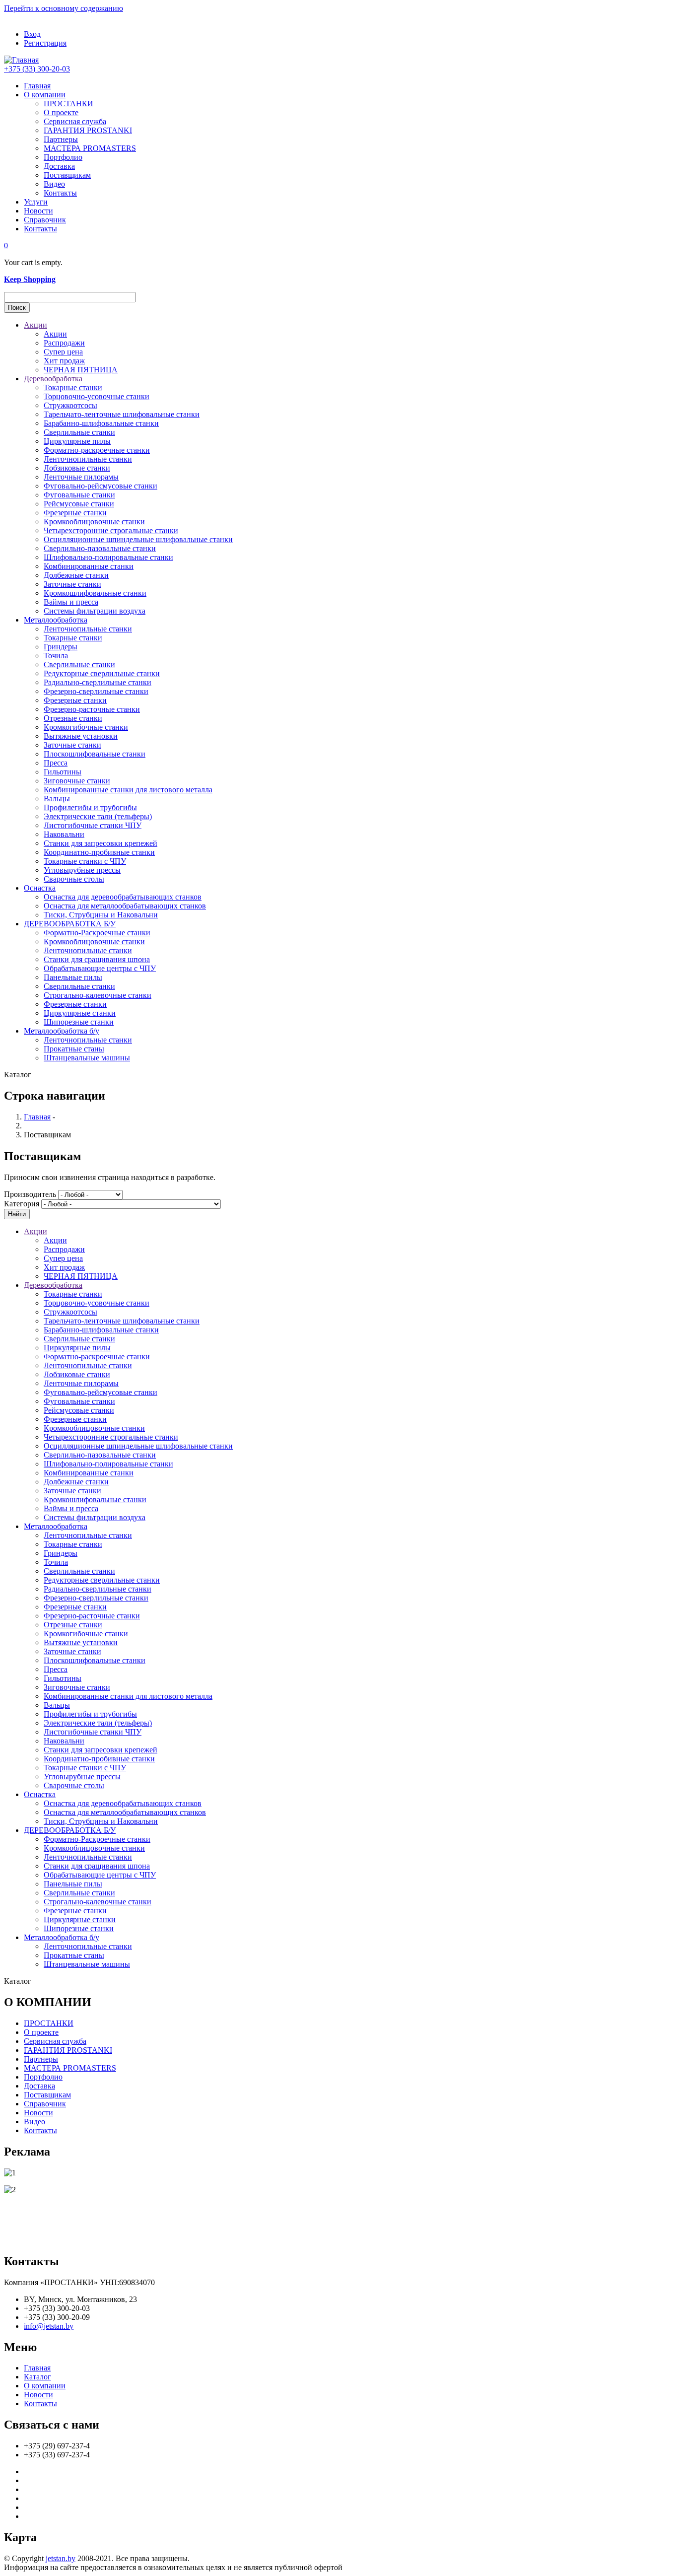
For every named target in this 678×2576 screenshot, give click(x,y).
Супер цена (63, 352)
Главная (37, 86)
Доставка (59, 166)
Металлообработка (56, 620)
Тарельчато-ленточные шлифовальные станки (122, 414)
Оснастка (40, 888)
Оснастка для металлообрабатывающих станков (125, 906)
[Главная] (21, 60)
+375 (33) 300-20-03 (37, 69)
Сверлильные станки (79, 432)
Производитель (30, 1194)
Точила (56, 656)
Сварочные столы (74, 879)
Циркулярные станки (80, 1013)
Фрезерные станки (75, 513)
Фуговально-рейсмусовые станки (101, 486)
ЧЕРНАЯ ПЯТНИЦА (81, 370)
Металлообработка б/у (62, 1031)
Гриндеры (61, 647)
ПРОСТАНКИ (68, 104)
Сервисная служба (75, 121)
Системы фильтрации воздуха (95, 611)
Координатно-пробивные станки (99, 852)
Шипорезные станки (79, 1022)
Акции (35, 325)
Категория (22, 1204)
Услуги (36, 202)
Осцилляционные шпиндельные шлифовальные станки (138, 539)
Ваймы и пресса (71, 602)
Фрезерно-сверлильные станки (96, 691)
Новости (38, 211)
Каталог (37, 2377)
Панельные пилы (73, 977)
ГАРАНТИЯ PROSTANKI (88, 130)
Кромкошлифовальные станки (95, 593)
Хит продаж (64, 361)
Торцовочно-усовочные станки (97, 396)
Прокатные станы (74, 1049)
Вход (32, 34)
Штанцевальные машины (87, 1058)
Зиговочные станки (77, 781)
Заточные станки (72, 584)
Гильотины (63, 772)
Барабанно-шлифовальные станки (101, 423)
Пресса (56, 763)
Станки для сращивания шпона (97, 959)
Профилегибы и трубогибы (90, 807)
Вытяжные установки (81, 736)
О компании (45, 95)
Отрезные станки (73, 718)
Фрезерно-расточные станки (92, 709)
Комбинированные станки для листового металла (128, 790)
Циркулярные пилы (77, 441)
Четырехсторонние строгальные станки (111, 530)
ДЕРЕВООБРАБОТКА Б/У (70, 924)
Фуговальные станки (79, 495)
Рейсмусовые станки (79, 504)
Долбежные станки (76, 575)
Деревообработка (53, 379)
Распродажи (64, 343)
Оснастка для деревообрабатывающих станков (123, 897)
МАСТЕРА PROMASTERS (90, 148)
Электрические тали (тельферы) (98, 816)
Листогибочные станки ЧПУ (93, 825)
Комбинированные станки (89, 566)
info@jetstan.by (49, 2326)
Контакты (60, 193)
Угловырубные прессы (82, 870)
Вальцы (57, 799)
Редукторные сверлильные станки (102, 673)
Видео (54, 184)
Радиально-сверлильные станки (98, 682)
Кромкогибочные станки (86, 727)
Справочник (45, 220)
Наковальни (64, 834)
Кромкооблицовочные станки (94, 522)
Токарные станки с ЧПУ (85, 861)
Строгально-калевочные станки (98, 995)
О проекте (61, 112)
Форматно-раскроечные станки (97, 450)
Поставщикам (67, 175)
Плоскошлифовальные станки (95, 754)
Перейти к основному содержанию (64, 8)
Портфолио (63, 157)
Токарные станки (73, 387)
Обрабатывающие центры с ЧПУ (100, 968)
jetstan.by (61, 2558)
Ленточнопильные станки (88, 459)
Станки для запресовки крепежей (101, 843)
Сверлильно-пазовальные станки (100, 548)
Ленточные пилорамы (81, 477)
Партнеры (61, 139)
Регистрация (45, 43)
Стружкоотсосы (70, 405)
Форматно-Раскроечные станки (97, 933)
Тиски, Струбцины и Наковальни (101, 915)
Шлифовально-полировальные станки (108, 557)
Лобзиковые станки (77, 468)
